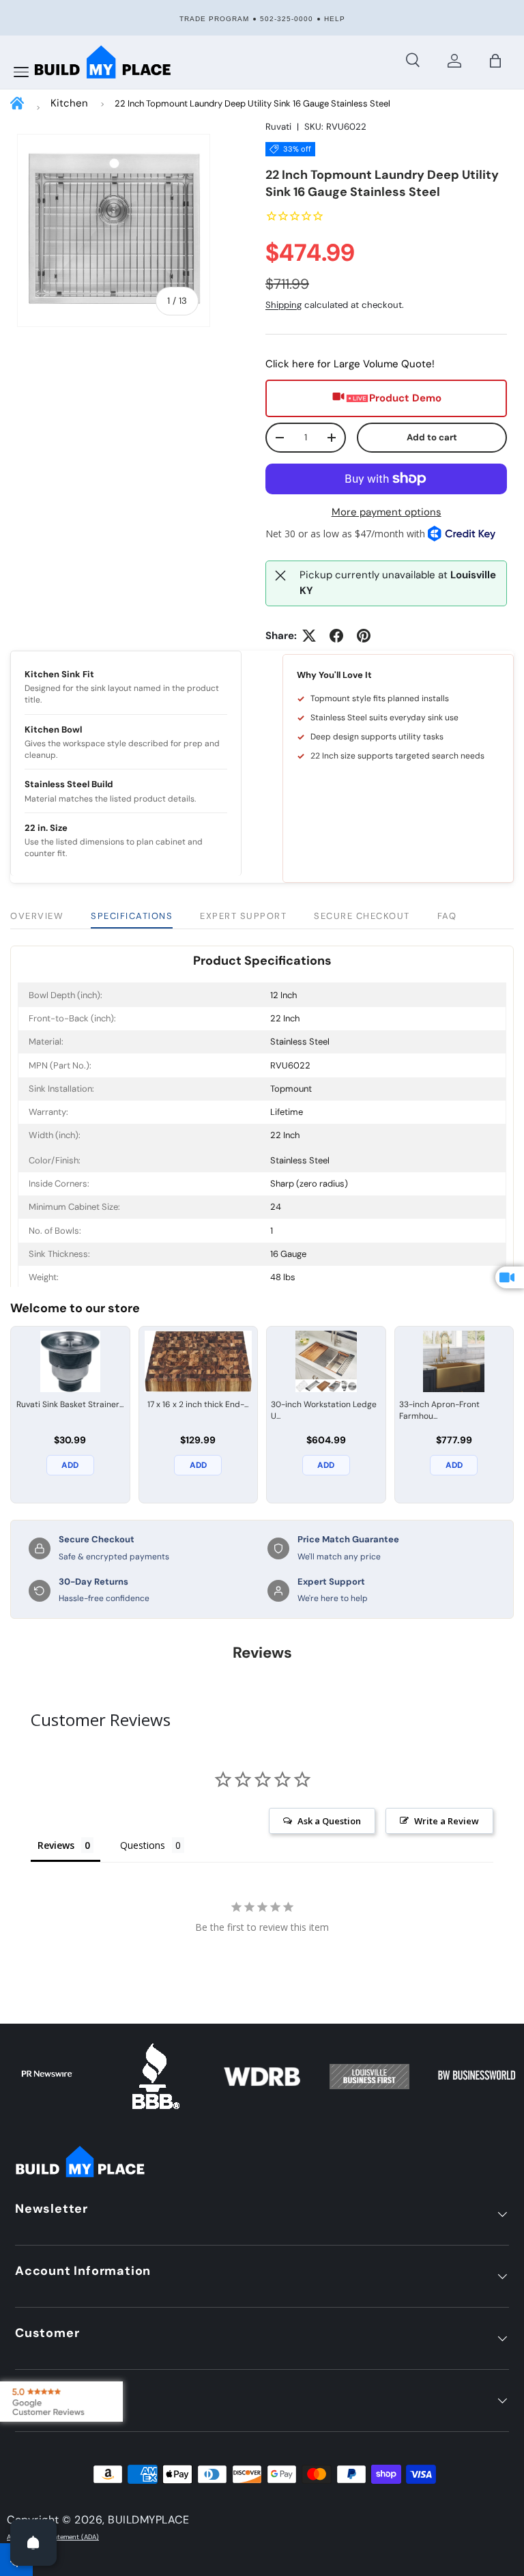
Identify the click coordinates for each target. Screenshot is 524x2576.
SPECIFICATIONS (132, 916)
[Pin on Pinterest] (364, 636)
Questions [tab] (143, 1845)
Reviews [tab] (56, 1845)
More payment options (387, 512)
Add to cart (432, 437)
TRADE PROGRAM (214, 19)
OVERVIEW (37, 916)
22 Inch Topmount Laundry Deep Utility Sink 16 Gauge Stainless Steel (252, 103)
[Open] (33, 2543)
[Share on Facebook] (336, 636)
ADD (70, 1465)
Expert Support (243, 916)
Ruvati (278, 127)
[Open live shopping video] (510, 1277)
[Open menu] (21, 72)
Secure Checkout (362, 916)
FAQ (447, 916)
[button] (495, 61)
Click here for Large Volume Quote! (350, 364)
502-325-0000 (287, 19)
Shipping (283, 305)
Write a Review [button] (447, 1821)
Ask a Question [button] (329, 1821)
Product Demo (405, 398)
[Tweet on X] (309, 636)
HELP (335, 19)
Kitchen (69, 103)
